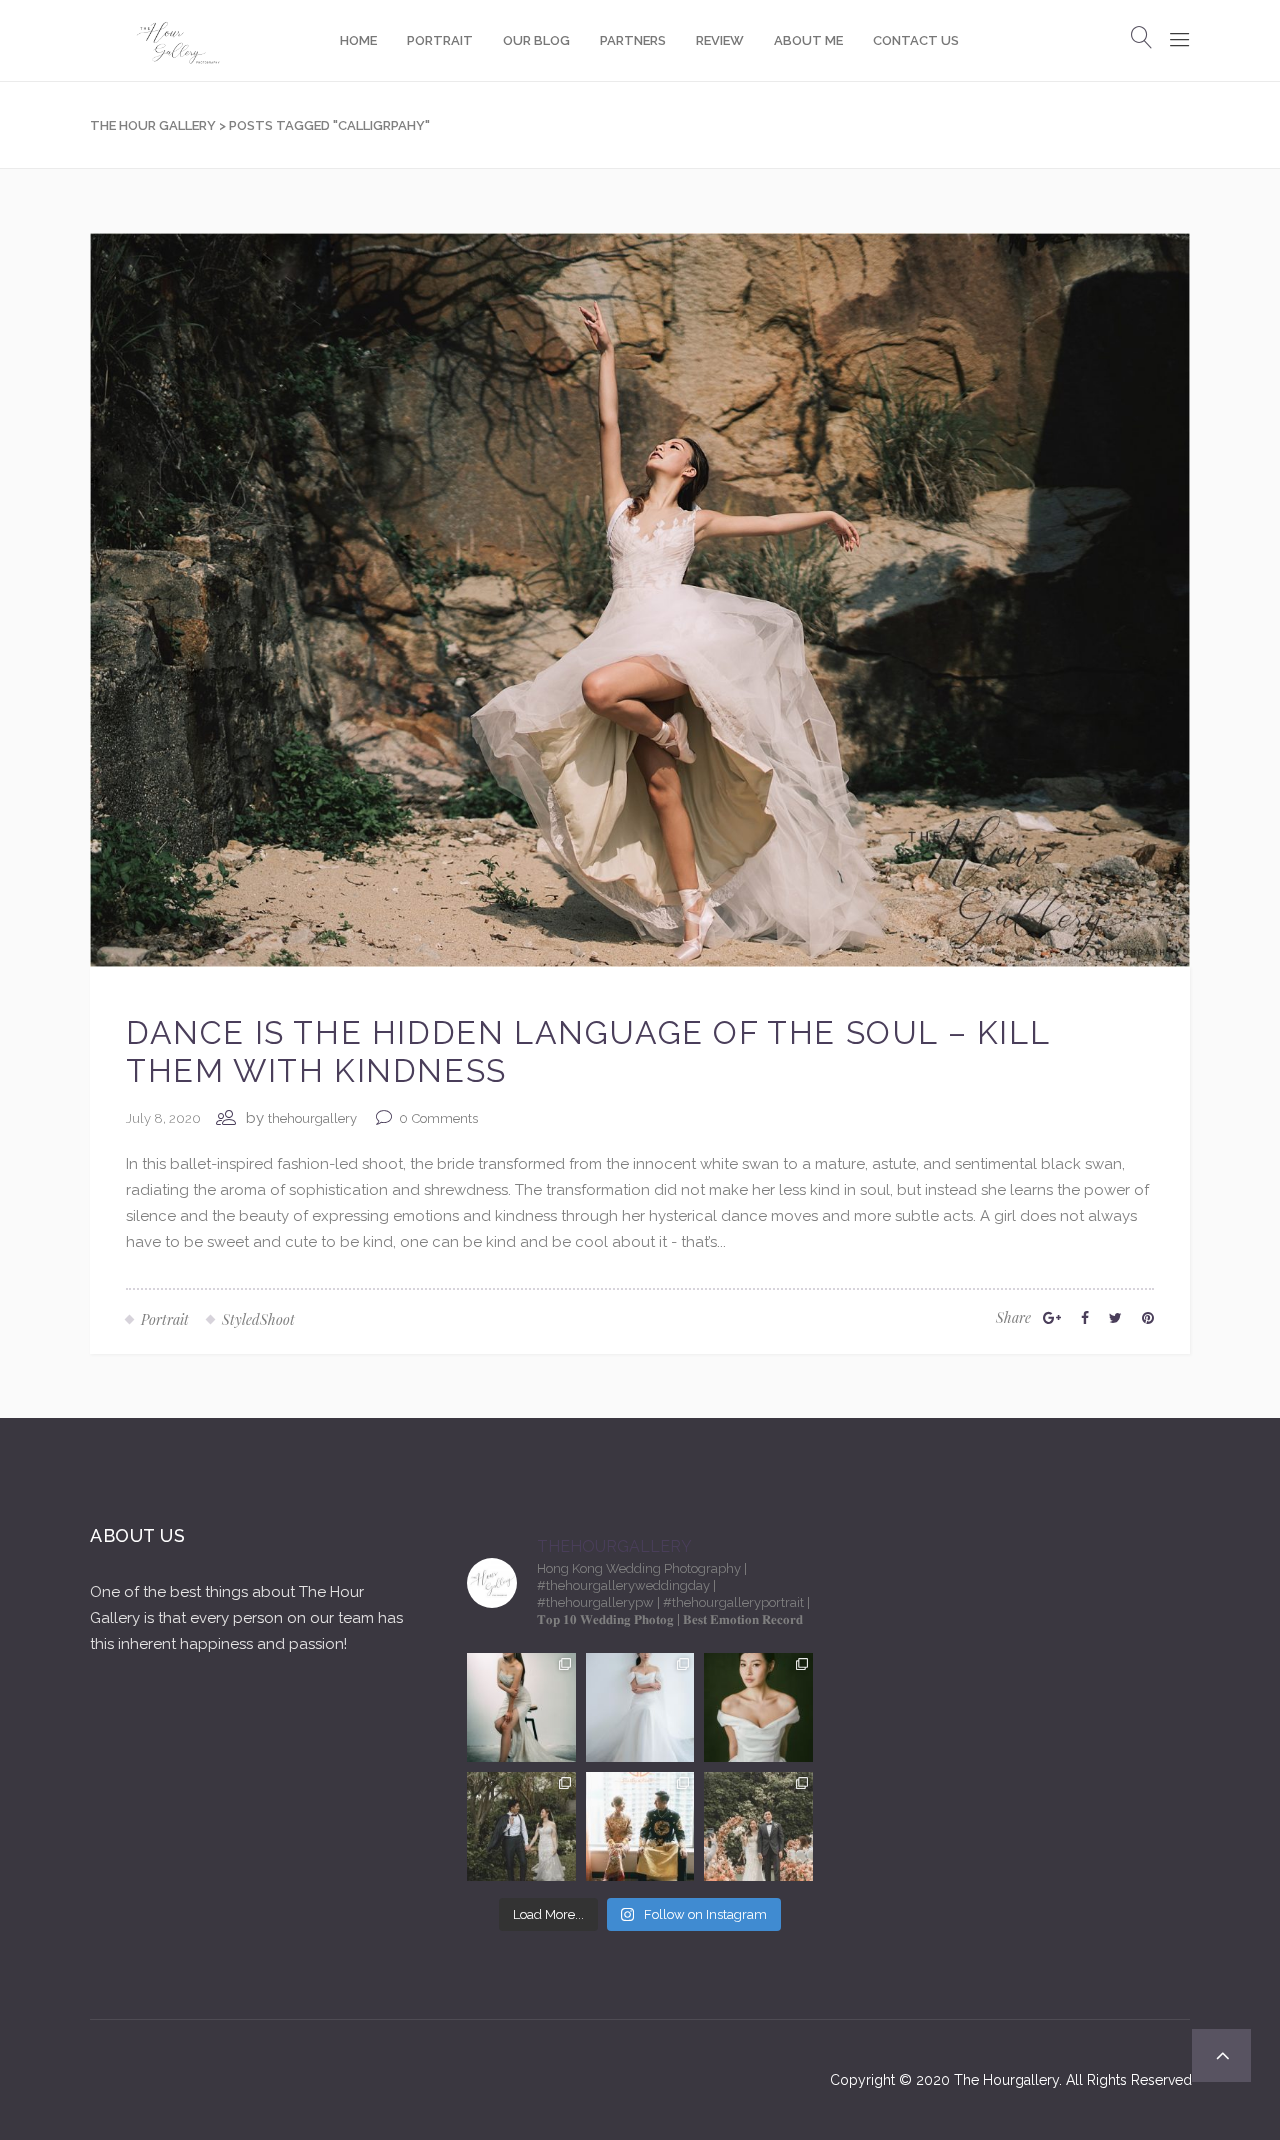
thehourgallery (312, 1118)
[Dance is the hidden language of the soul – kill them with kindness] (640, 599)
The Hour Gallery (153, 125)
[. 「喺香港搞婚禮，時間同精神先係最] (640, 1707)
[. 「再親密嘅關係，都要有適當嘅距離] (521, 1707)
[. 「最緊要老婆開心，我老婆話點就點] (521, 1826)
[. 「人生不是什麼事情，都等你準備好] (640, 1826)
